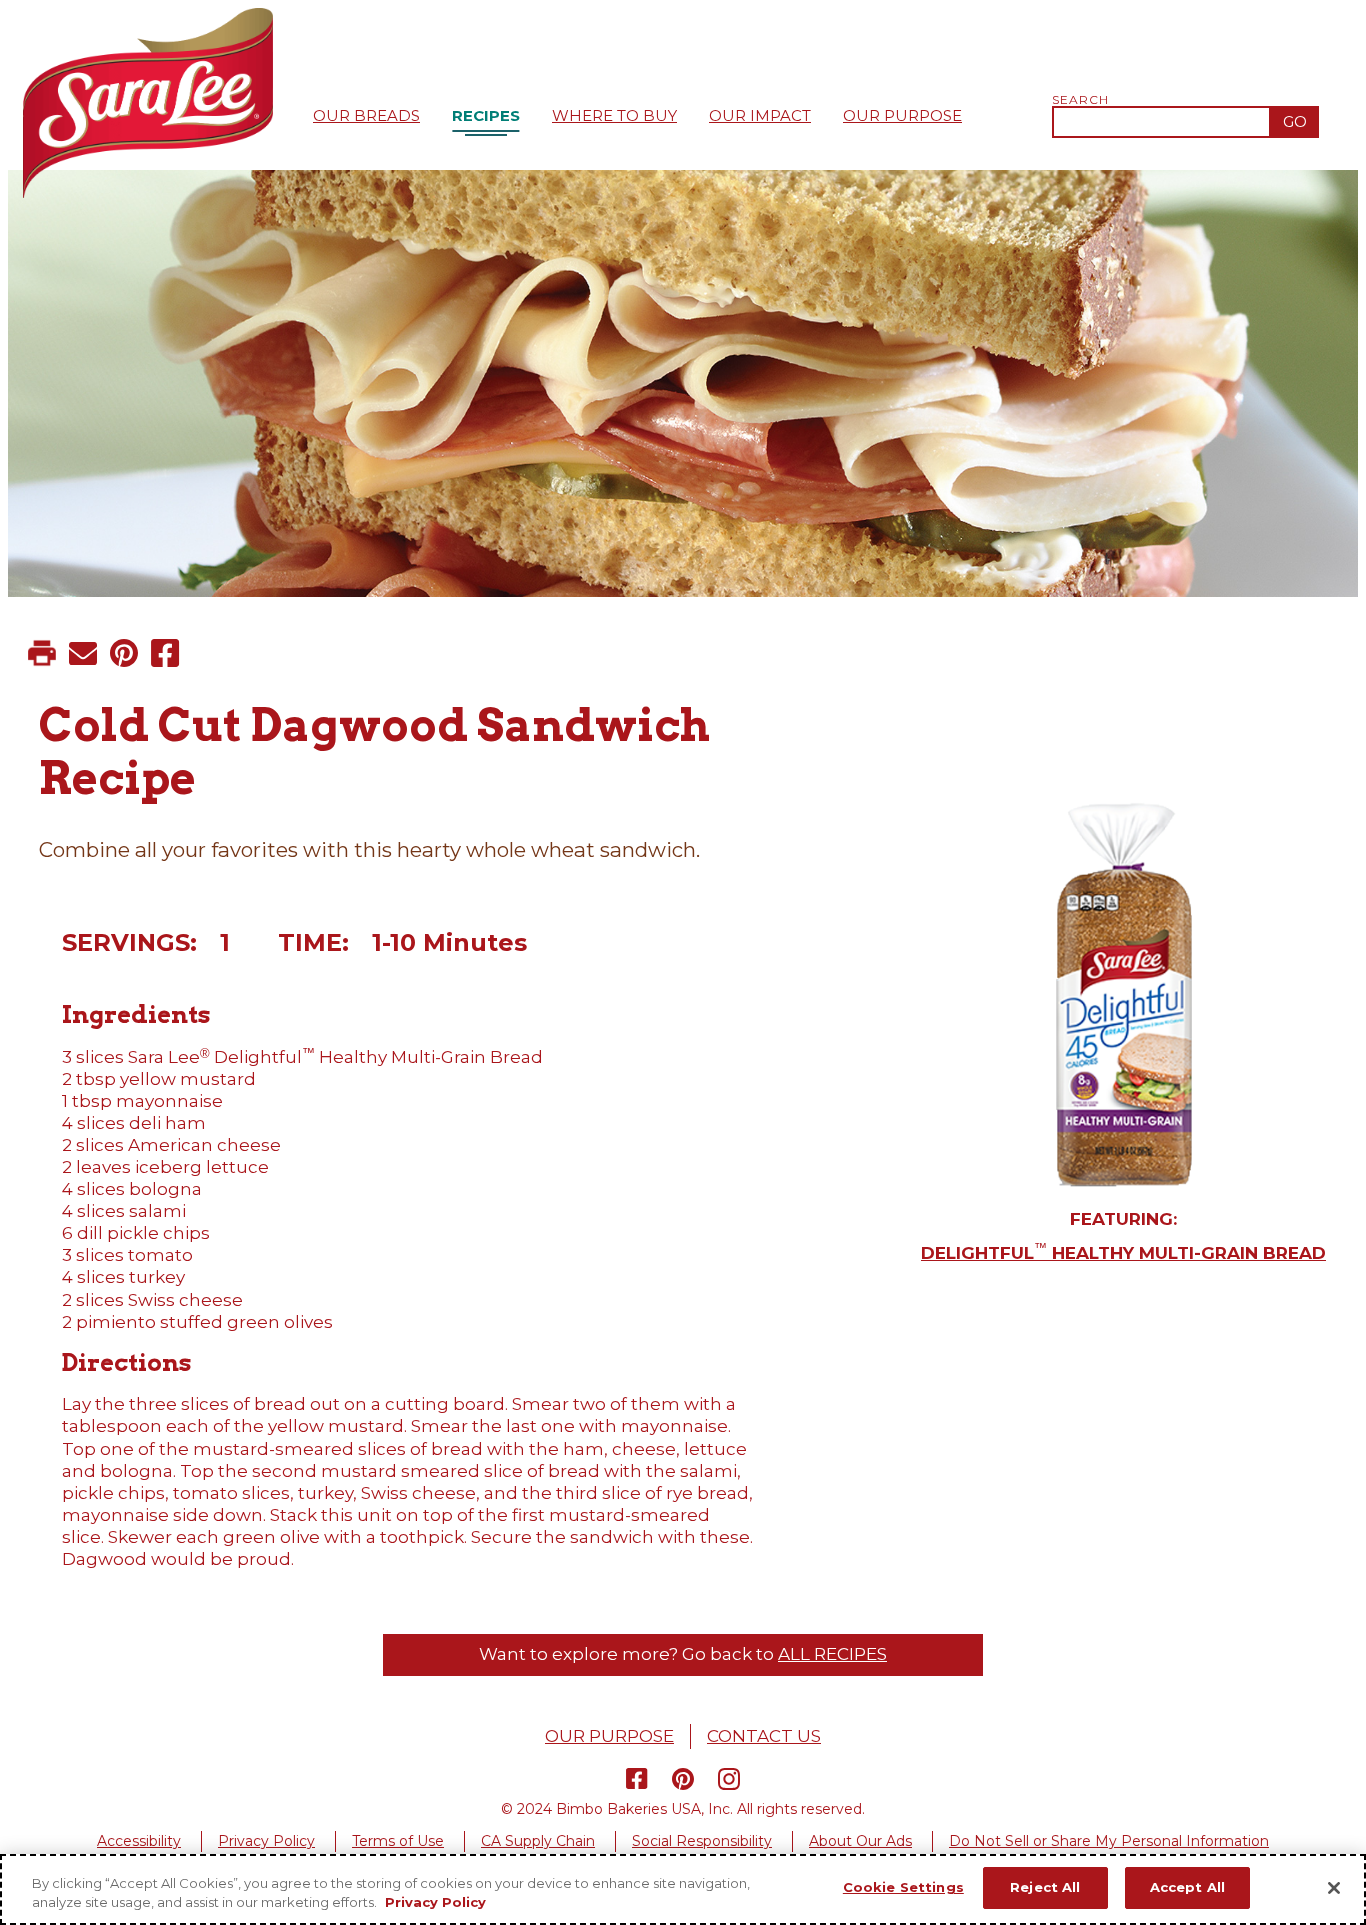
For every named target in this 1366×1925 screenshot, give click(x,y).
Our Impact (760, 115)
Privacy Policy (266, 1841)
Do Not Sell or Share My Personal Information (1109, 1841)
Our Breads (366, 115)
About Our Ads (860, 1841)
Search (1081, 99)
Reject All (1045, 1887)
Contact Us (764, 1736)
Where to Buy (614, 115)
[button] (42, 653)
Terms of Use (398, 1841)
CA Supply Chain (538, 1841)
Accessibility (139, 1841)
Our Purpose (902, 115)
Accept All (1187, 1887)
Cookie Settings (903, 1887)
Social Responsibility (702, 1841)
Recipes (486, 115)
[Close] (1334, 1888)
